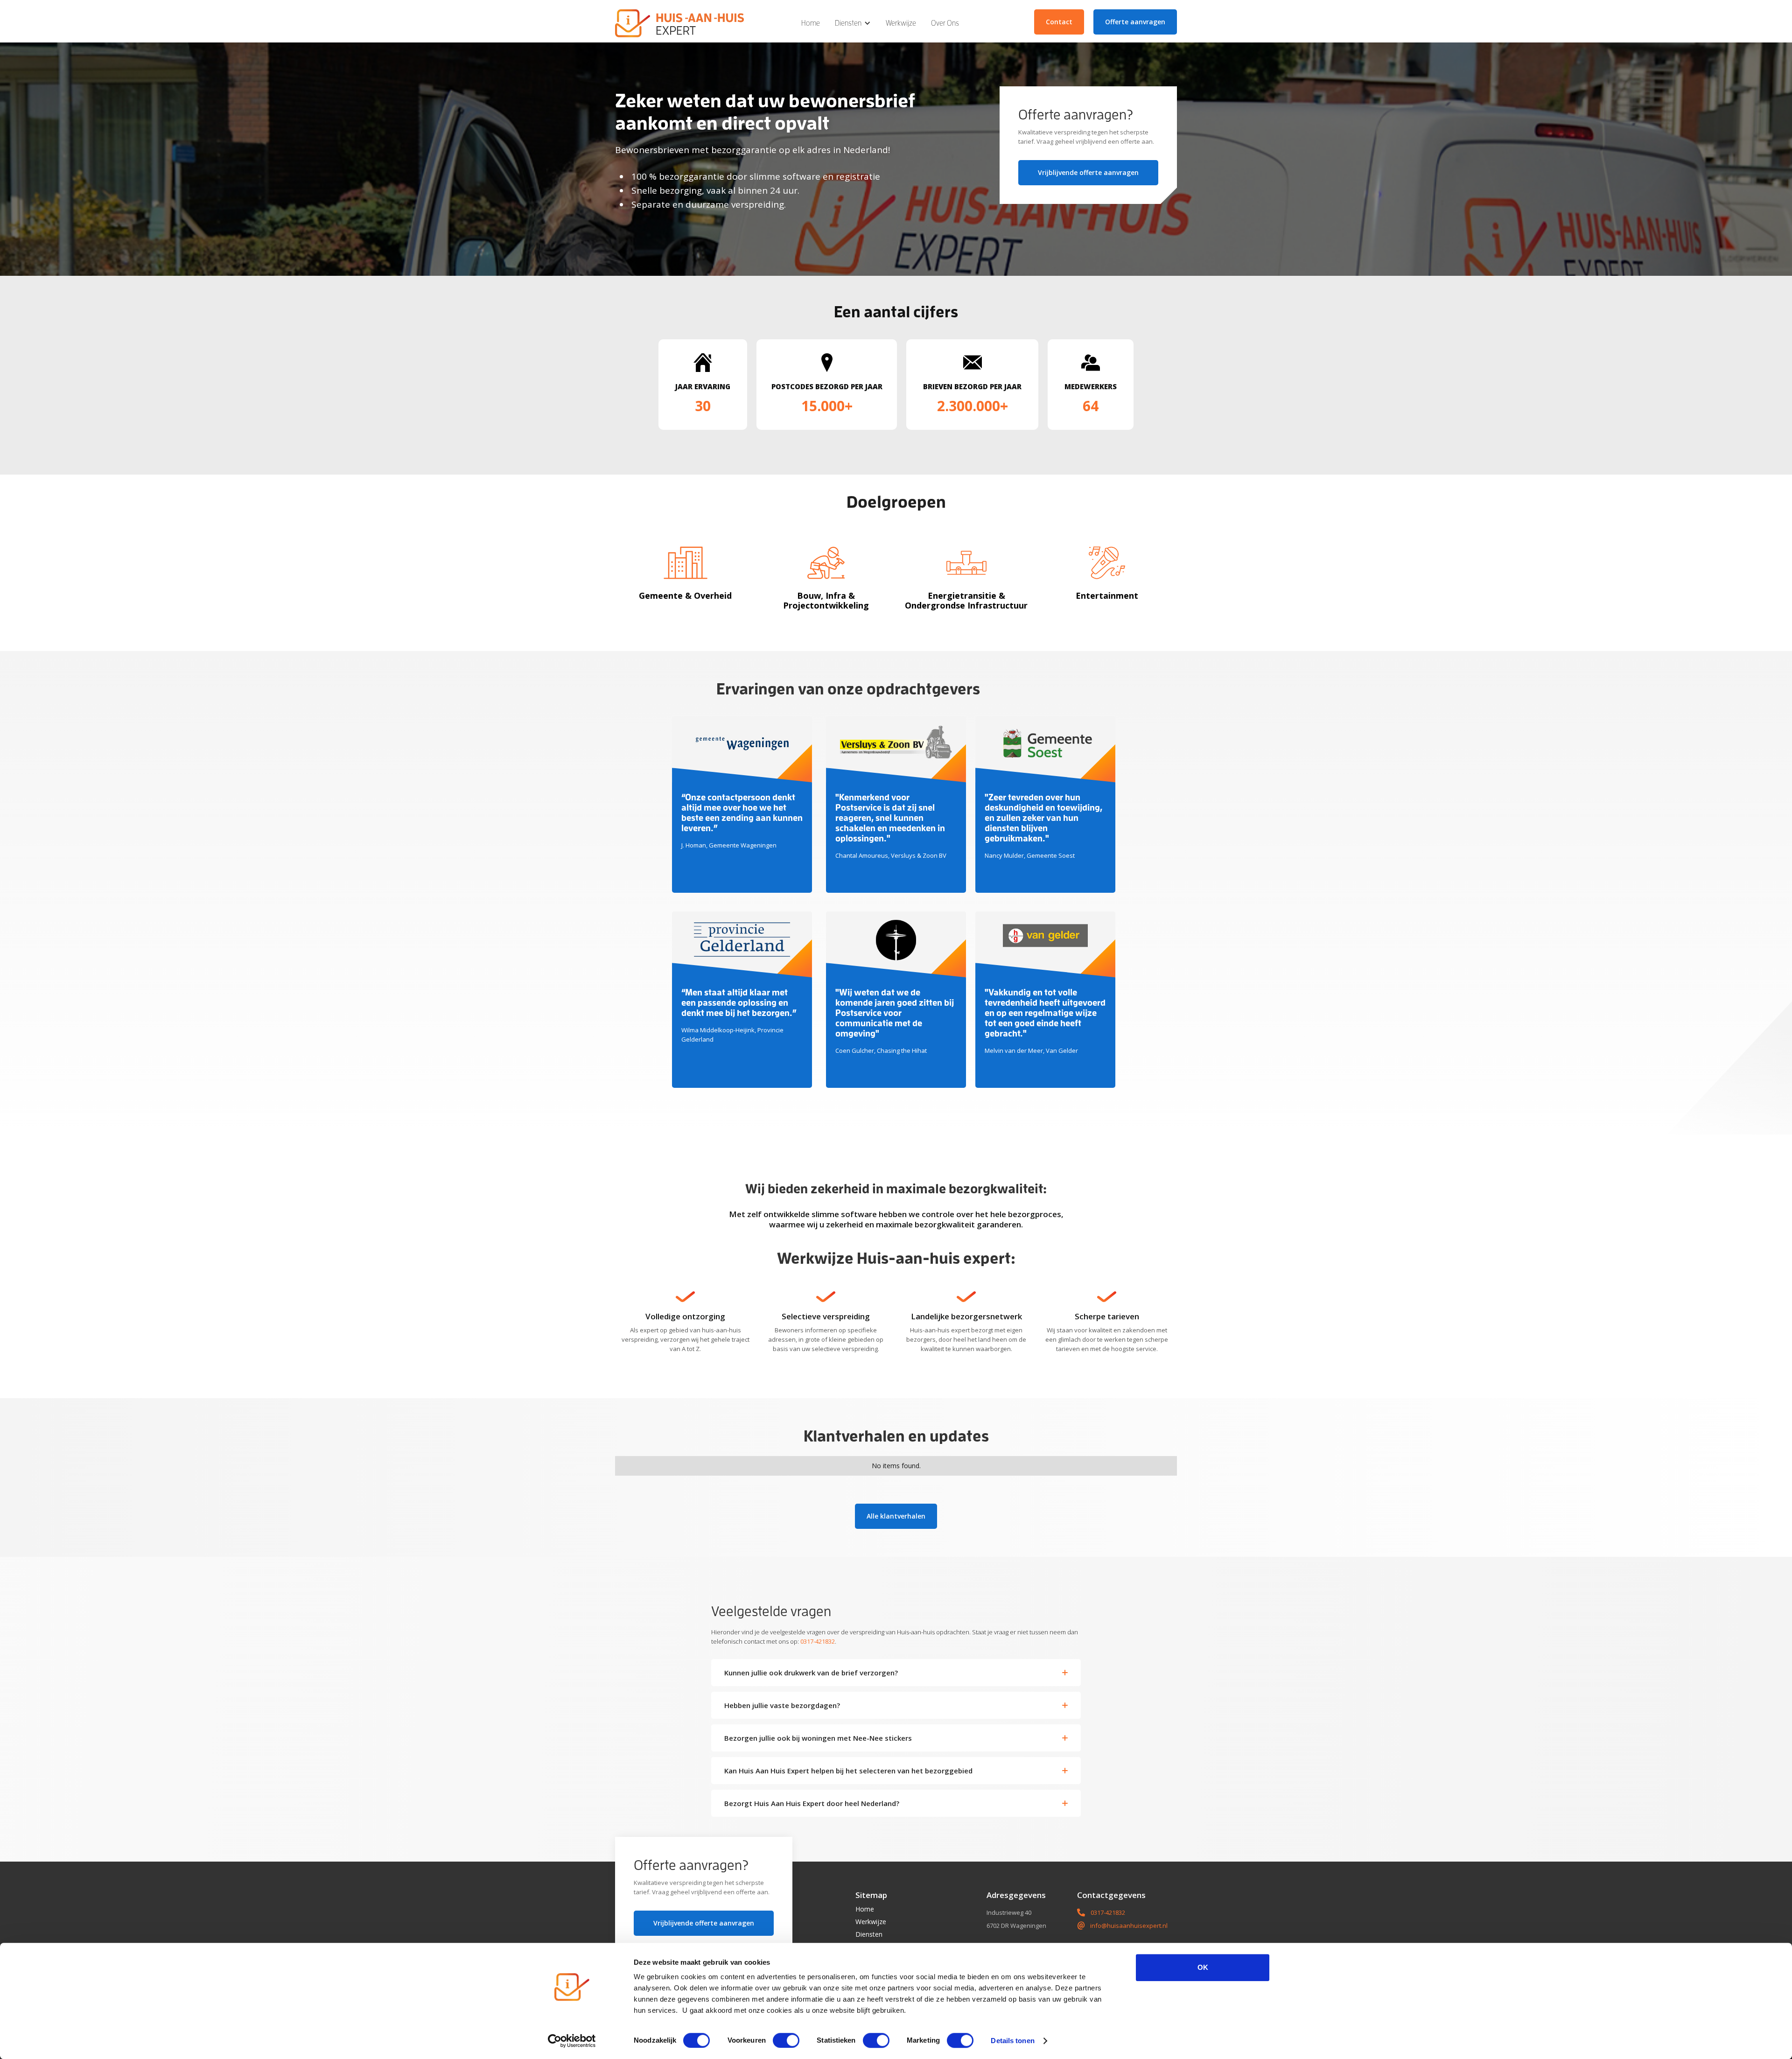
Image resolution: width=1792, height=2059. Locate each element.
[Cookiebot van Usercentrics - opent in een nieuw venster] (572, 2041)
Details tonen (1012, 2041)
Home (811, 23)
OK (1203, 1967)
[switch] (786, 2040)
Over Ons (945, 23)
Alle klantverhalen (896, 1516)
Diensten (869, 1934)
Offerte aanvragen (1135, 22)
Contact (1059, 22)
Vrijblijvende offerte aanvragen (1088, 172)
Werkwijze (901, 23)
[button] (853, 23)
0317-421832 (818, 1641)
